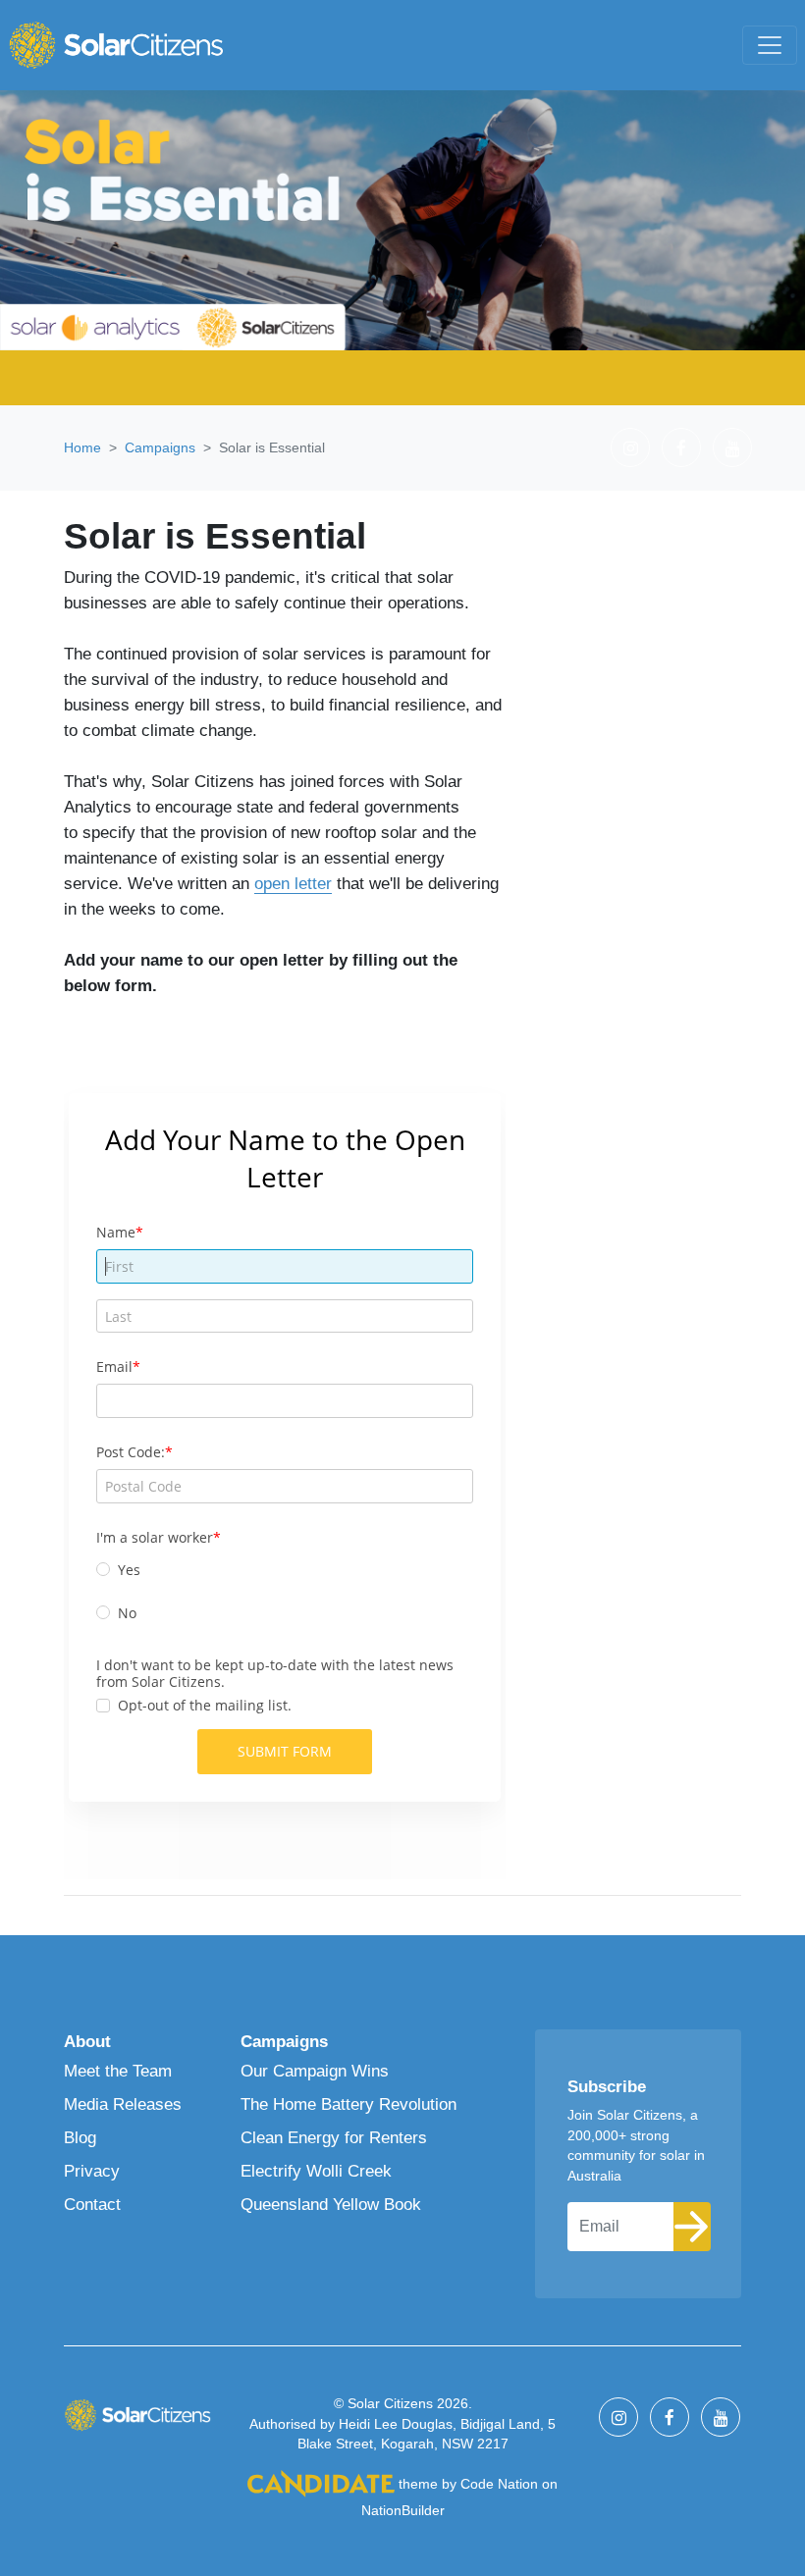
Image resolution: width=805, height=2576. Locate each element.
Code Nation (499, 2484)
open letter (293, 883)
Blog (80, 2137)
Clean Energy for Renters (334, 2137)
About (87, 2041)
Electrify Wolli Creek (316, 2171)
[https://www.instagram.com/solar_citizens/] (630, 447)
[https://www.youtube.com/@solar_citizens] (732, 447)
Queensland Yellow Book (331, 2204)
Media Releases (123, 2104)
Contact (92, 2204)
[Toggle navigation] (770, 45)
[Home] (116, 45)
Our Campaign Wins (315, 2071)
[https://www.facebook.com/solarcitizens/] (681, 447)
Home (82, 447)
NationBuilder (403, 2510)
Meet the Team (118, 2071)
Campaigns (160, 447)
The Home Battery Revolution (349, 2104)
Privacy (92, 2171)
